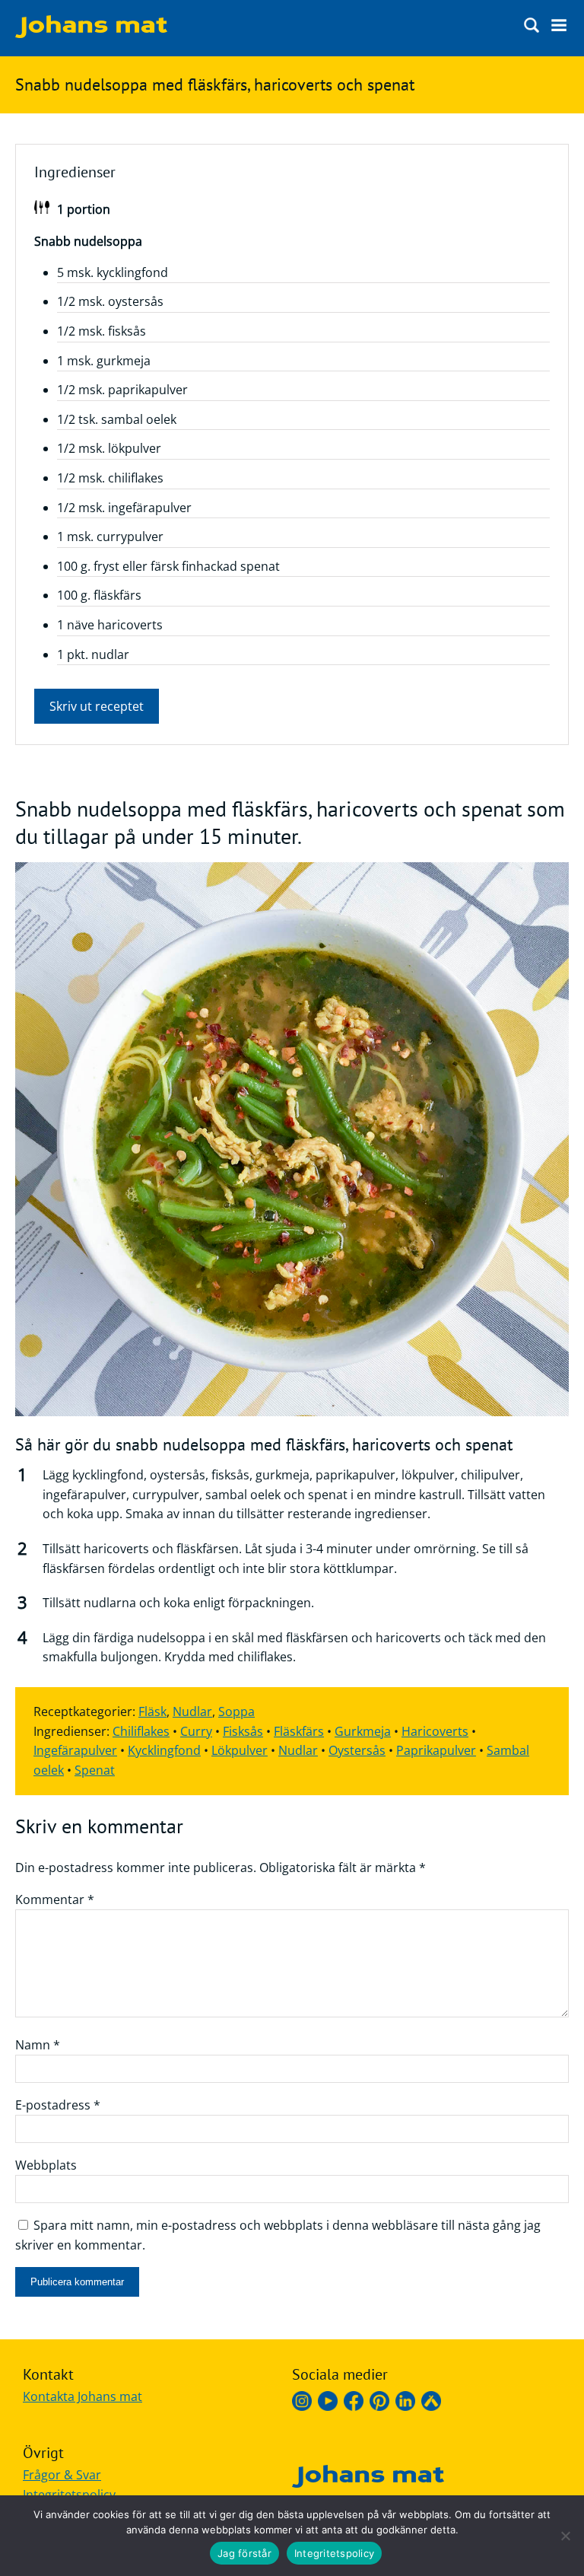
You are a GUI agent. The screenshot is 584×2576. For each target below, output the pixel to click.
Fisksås (243, 1731)
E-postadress (58, 2105)
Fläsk (152, 1711)
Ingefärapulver (75, 1750)
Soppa (236, 1711)
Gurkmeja (363, 1731)
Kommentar (55, 1899)
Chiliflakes (141, 1731)
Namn (38, 2045)
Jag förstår (244, 2553)
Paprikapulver (436, 1750)
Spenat (95, 1770)
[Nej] (565, 2536)
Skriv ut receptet (97, 706)
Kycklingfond (164, 1750)
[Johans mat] (91, 33)
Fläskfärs (299, 1731)
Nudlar (192, 1711)
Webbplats (46, 2165)
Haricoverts (435, 1731)
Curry (196, 1731)
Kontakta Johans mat (83, 2396)
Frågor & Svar (62, 2475)
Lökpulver (240, 1750)
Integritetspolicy (69, 2495)
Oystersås (357, 1750)
